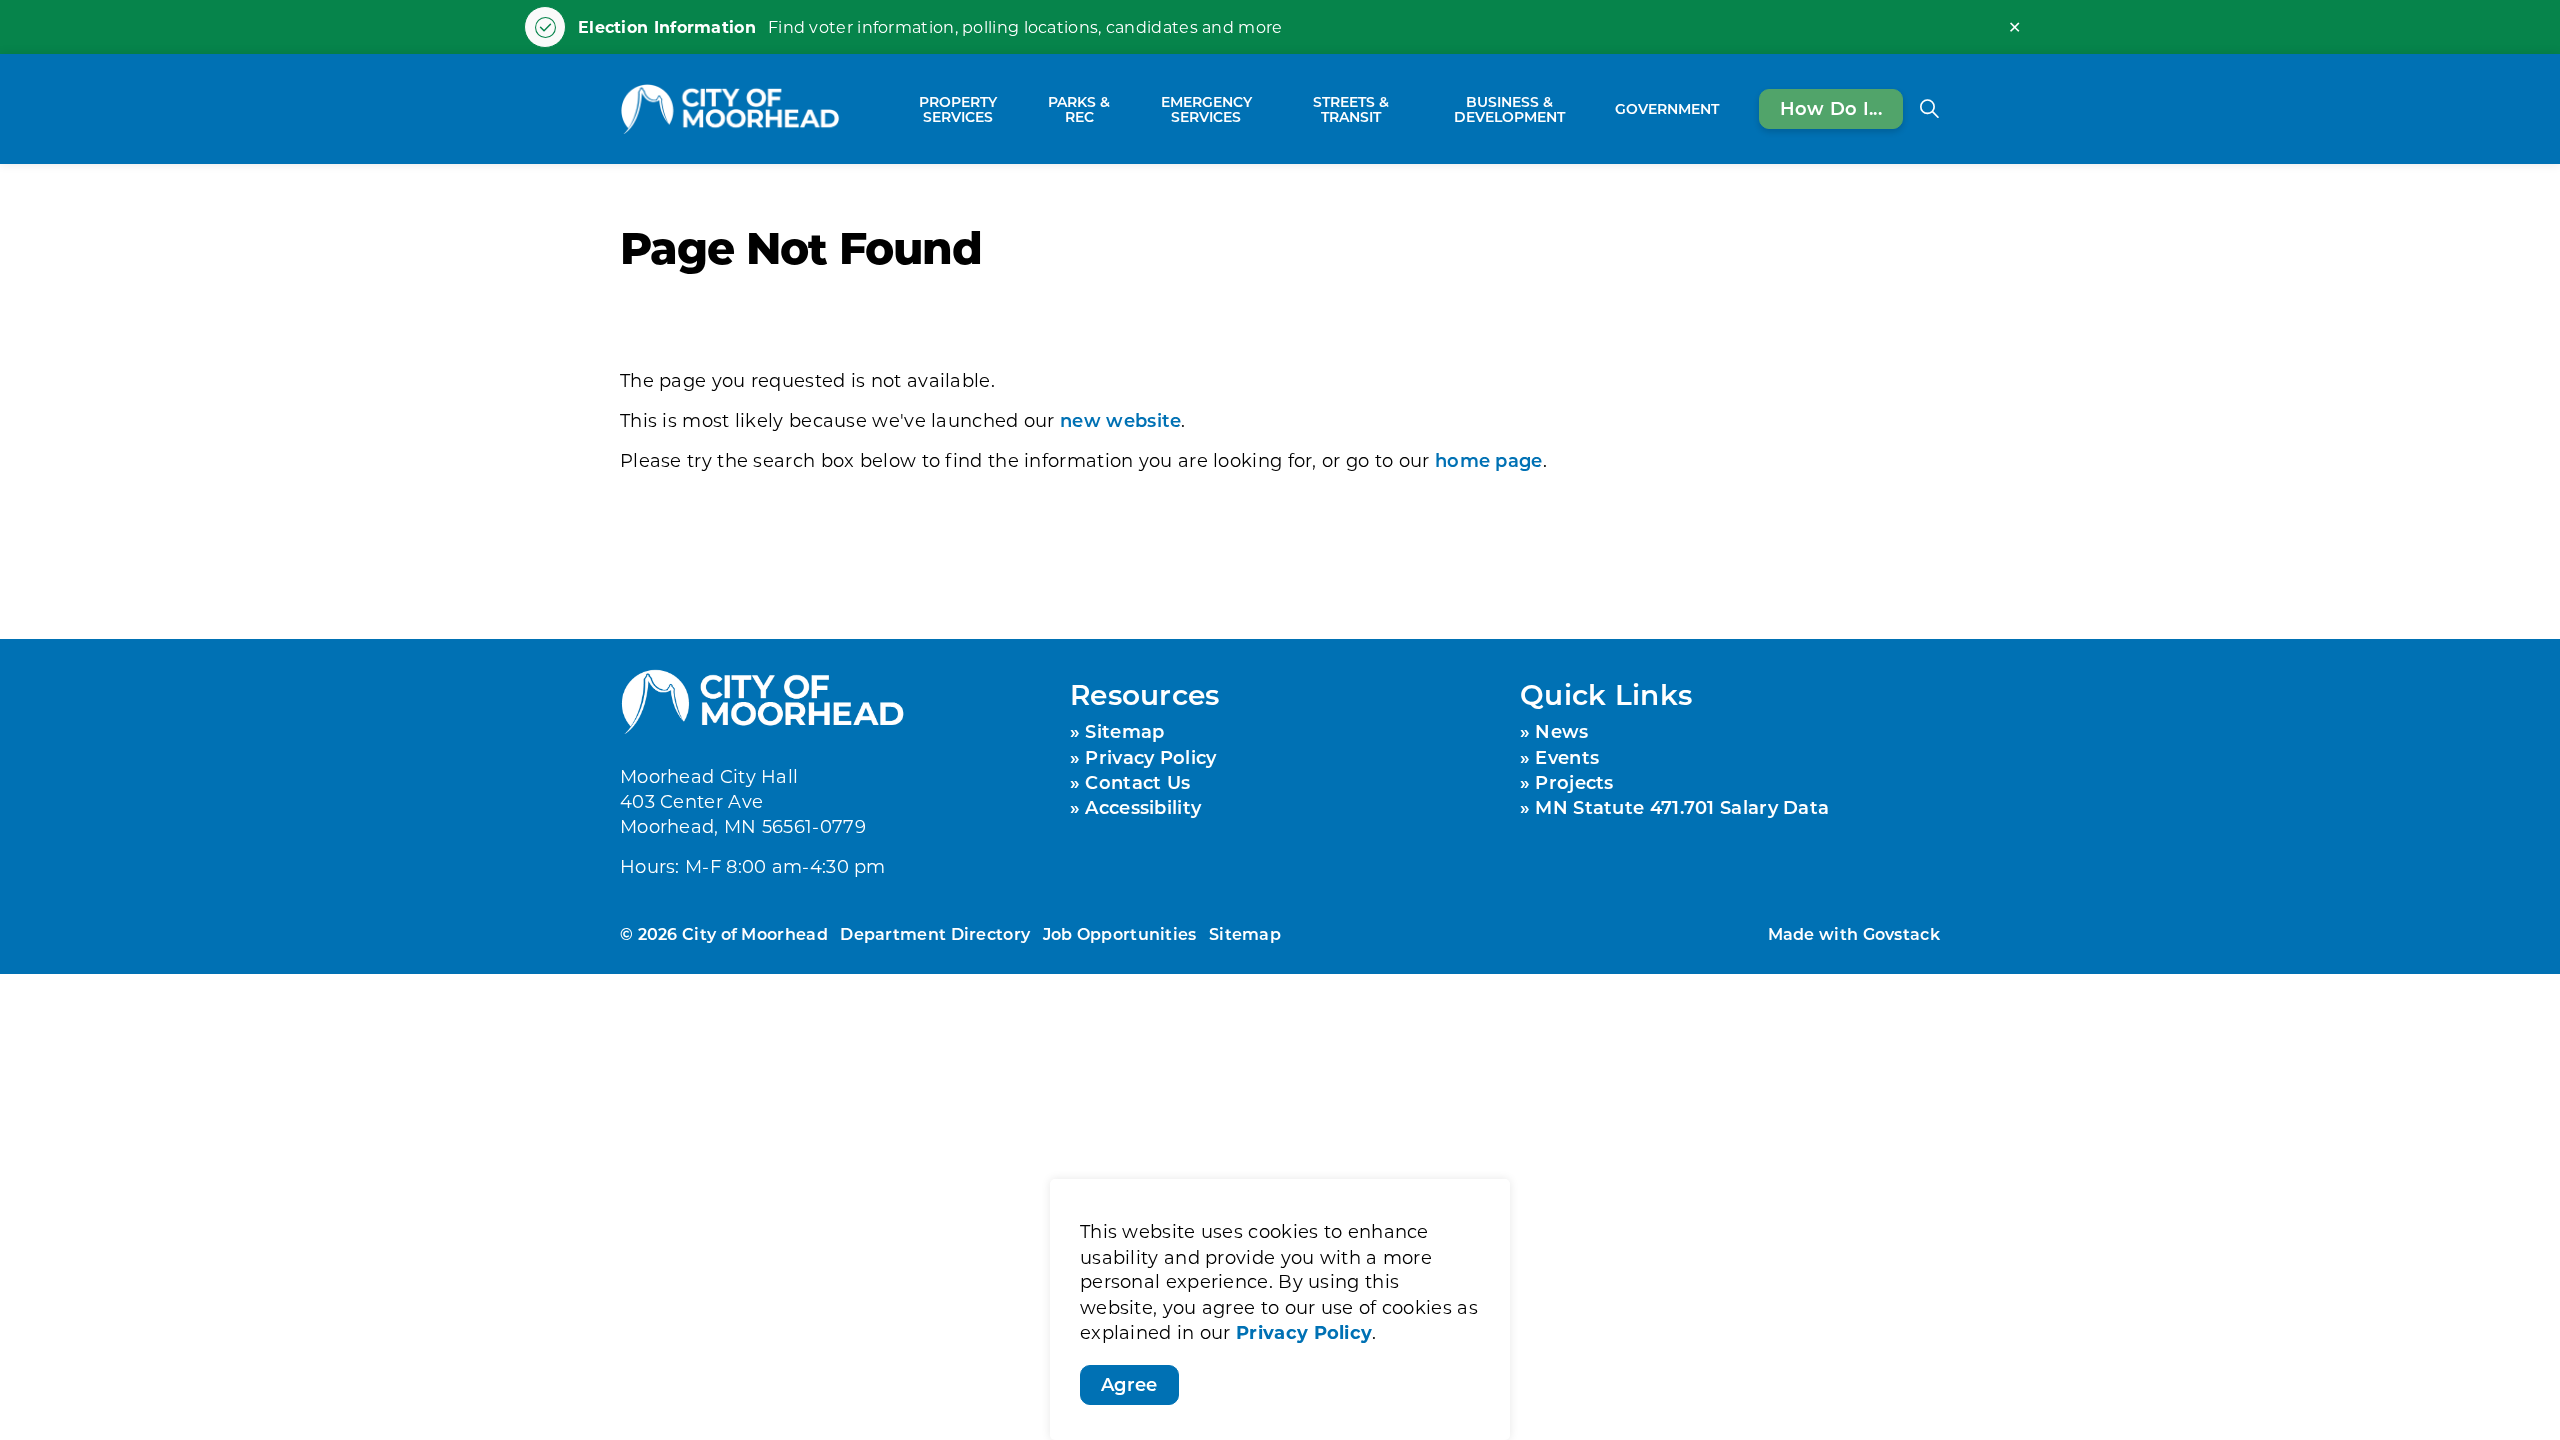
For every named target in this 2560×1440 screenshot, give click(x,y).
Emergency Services (1206, 109)
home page (1489, 460)
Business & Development (1509, 109)
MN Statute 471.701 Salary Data (1682, 807)
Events (1567, 757)
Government (1667, 108)
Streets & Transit (1351, 109)
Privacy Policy (1304, 1332)
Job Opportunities (1120, 933)
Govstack (1901, 933)
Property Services (958, 109)
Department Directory (935, 933)
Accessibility (1143, 807)
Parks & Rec (1079, 109)
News (1561, 731)
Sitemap (1124, 731)
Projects (1574, 782)
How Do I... (1831, 108)
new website (1120, 420)
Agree (1129, 1384)
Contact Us (1137, 782)
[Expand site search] (1929, 109)
